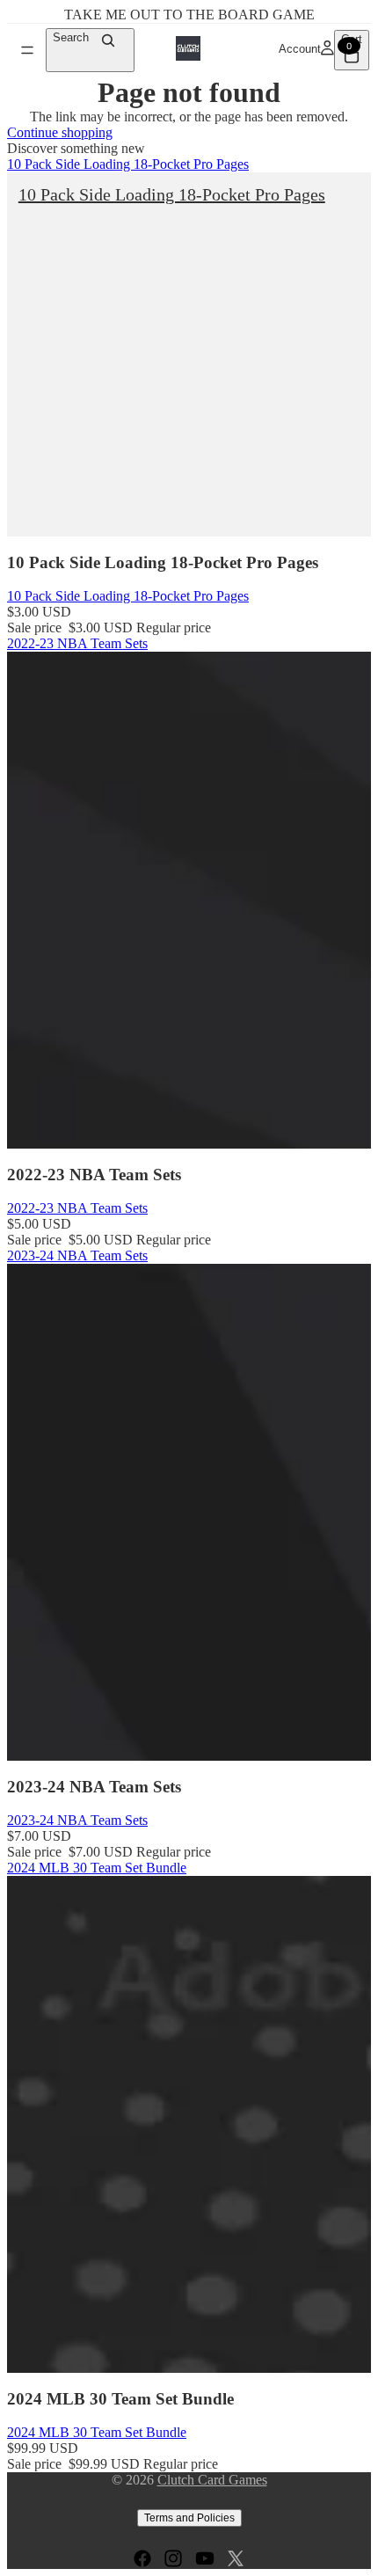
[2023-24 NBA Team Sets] (189, 1512)
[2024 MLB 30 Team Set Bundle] (189, 2124)
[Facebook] (142, 2558)
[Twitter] (236, 2558)
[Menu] (27, 50)
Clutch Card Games (212, 2480)
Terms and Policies (189, 2518)
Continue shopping (60, 132)
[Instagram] (173, 2558)
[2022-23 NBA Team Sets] (189, 900)
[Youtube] (205, 2558)
